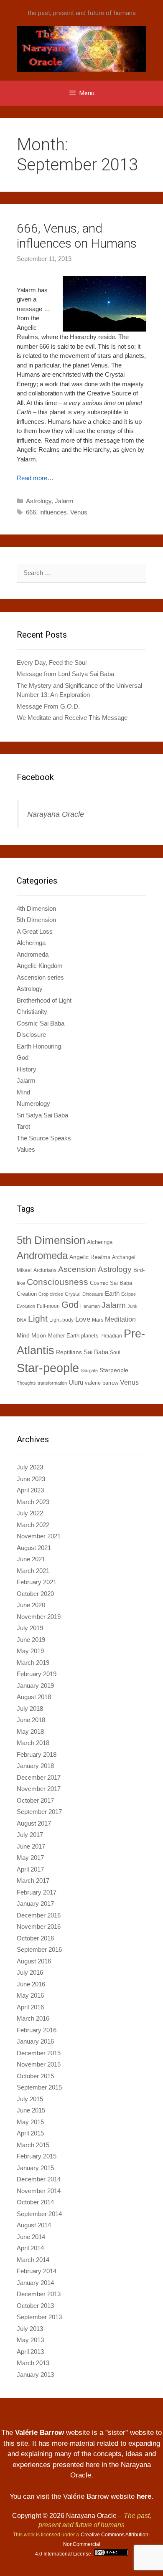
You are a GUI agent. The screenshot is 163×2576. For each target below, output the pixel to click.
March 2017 (33, 1881)
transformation (52, 1383)
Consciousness (57, 1282)
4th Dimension (36, 908)
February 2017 (37, 1892)
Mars (98, 1320)
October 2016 (35, 1938)
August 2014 (34, 2225)
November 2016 (39, 1926)
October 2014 (35, 2202)
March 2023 (33, 1502)
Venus (79, 512)
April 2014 (30, 2248)
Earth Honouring (39, 1046)
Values (26, 1149)
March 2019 (33, 1663)
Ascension (77, 1269)
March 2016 (33, 2018)
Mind (23, 1092)
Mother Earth (64, 1336)
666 (31, 512)
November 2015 (39, 2064)
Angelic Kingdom (40, 966)
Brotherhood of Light (44, 1000)
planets (90, 1336)
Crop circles (51, 1294)
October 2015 (35, 2076)
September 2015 (39, 2087)
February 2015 (37, 2156)
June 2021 (31, 1559)
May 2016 (30, 1995)
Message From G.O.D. (48, 706)
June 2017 (31, 1846)
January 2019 (35, 1686)
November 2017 (39, 1789)
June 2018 (31, 1720)
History (27, 1069)
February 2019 (37, 1674)
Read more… (35, 478)
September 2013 (39, 2317)
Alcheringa (31, 943)
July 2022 (30, 1513)
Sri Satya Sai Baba (42, 1115)
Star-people (48, 1368)
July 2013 (30, 2329)
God (23, 1058)
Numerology (33, 1103)
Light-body (61, 1320)
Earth (112, 1293)
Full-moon (48, 1306)
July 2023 (30, 1467)
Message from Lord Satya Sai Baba (65, 674)
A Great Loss (35, 931)
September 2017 (39, 1812)
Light (38, 1318)
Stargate (89, 1370)
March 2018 (33, 1743)
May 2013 (30, 2340)
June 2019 (31, 1640)
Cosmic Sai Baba (41, 1023)
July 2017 (30, 1835)
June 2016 (31, 1984)
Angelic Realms (90, 1257)
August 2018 (34, 1697)
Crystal (73, 1294)
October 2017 (35, 1800)
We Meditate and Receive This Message (72, 718)
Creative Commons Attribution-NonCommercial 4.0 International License (93, 2544)
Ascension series (40, 977)
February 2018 (37, 1754)
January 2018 (35, 1766)
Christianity (32, 1012)
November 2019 (39, 1617)
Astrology (39, 501)
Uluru (76, 1382)
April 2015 (30, 2133)
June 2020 (31, 1605)
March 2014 (33, 2260)
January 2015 (35, 2168)
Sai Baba (96, 1352)
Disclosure (31, 1035)
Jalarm (64, 501)
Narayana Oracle (56, 814)
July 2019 (30, 1628)
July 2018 (30, 1708)
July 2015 (30, 2099)
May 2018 (30, 1731)
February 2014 (37, 2271)
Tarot (23, 1126)
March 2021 (33, 1571)
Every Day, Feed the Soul (52, 662)
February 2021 (37, 1582)
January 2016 (35, 2041)
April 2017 (30, 1869)
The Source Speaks (44, 1138)
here (144, 2496)
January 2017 (35, 1904)
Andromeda (33, 954)
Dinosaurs (93, 1294)
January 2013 (35, 2375)
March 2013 (33, 2363)
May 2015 (30, 2122)
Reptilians (69, 1352)
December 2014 (39, 2179)
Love (83, 1319)
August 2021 (34, 1548)
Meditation (120, 1319)
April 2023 (30, 1490)
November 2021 (39, 1536)
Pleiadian (111, 1336)
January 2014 (35, 2283)
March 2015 (33, 2145)
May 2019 (30, 1651)
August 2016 (34, 1961)
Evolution (26, 1306)
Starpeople (114, 1370)
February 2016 (37, 2030)
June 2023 (31, 1479)
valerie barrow (102, 1383)
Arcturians (45, 1270)
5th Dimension (36, 920)
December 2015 (39, 2053)
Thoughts (26, 1383)
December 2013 (39, 2294)
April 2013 (30, 2352)
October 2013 (35, 2306)
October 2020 (35, 1594)
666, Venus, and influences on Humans (77, 236)
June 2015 (31, 2110)
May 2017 (30, 1858)
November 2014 (39, 2191)
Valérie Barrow (39, 2433)
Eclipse (129, 1294)
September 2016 (39, 1949)
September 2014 (39, 2214)
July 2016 (30, 1972)
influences (53, 512)
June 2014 (31, 2237)
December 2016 (39, 1915)
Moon (39, 1335)
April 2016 (30, 2007)
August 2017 (34, 1823)
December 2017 (39, 1777)
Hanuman (90, 1306)
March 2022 (33, 1525)
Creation (27, 1294)
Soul (115, 1353)
